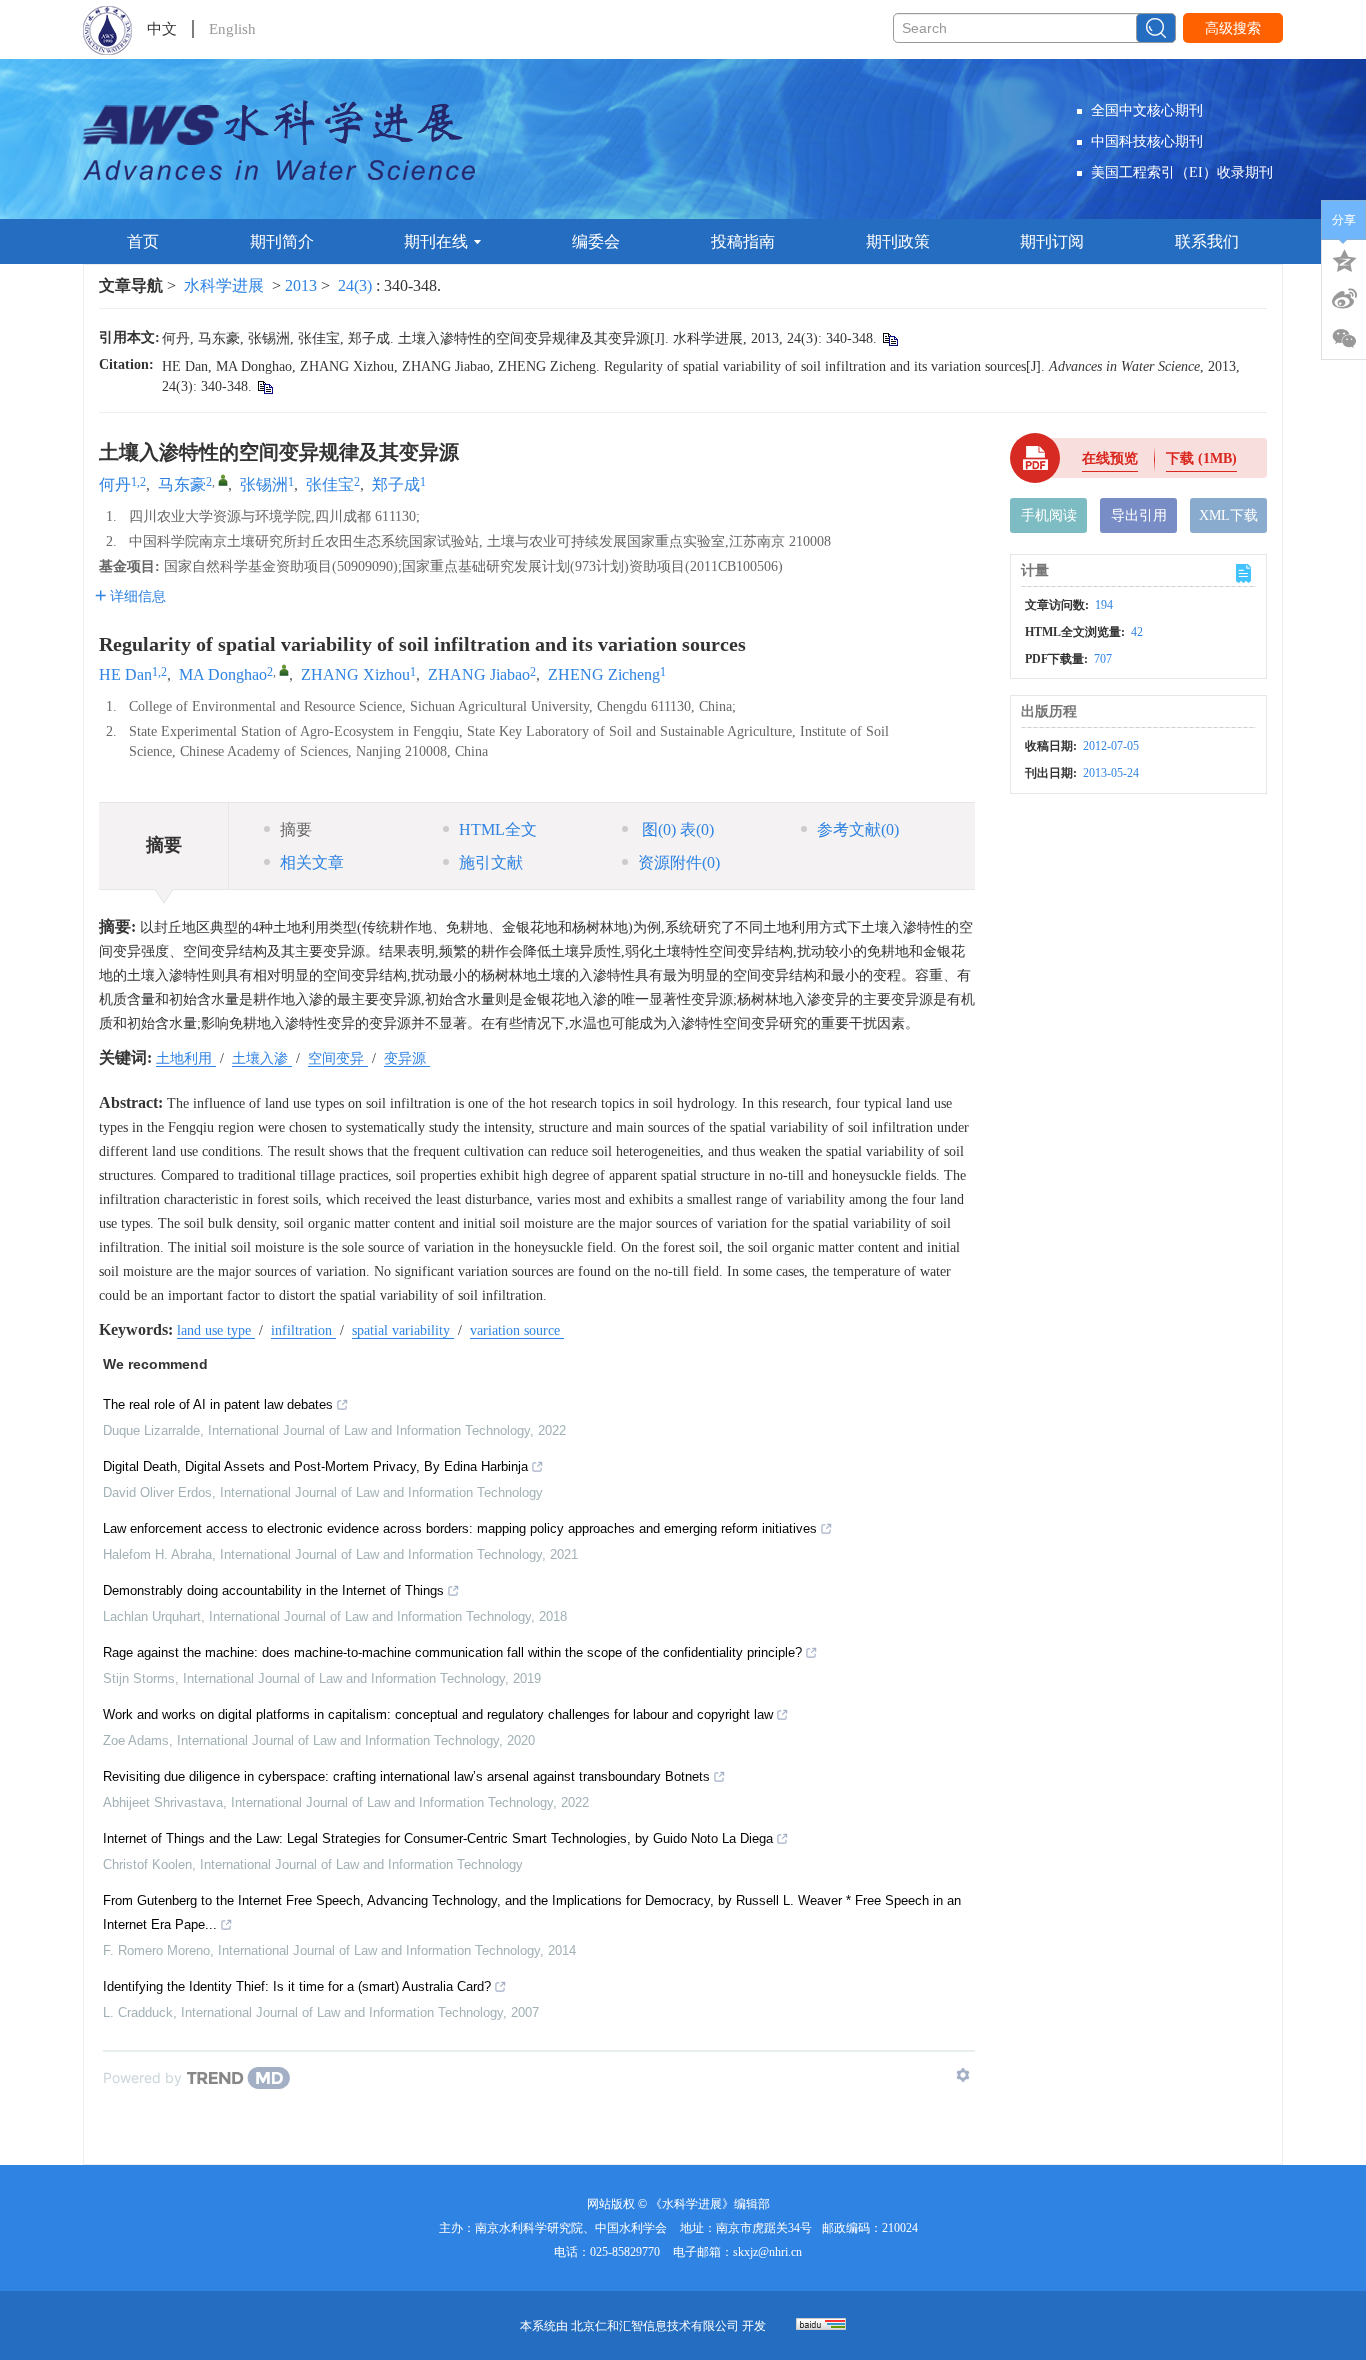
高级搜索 (1233, 28)
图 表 (676, 829)
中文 (162, 29)
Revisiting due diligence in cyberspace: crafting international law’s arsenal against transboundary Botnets (406, 1776)
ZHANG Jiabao (479, 674)
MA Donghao (223, 674)
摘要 (296, 829)
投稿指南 (743, 241)
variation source (517, 1330)
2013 (301, 285)
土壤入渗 (262, 1058)
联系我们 (1207, 241)
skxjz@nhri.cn (767, 2252)
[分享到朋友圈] (1344, 339)
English (232, 29)
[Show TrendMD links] (963, 2075)
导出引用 (1139, 515)
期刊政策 (898, 241)
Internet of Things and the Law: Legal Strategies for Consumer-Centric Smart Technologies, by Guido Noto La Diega (438, 1838)
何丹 (115, 484)
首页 (143, 241)
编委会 (596, 241)
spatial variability (403, 1330)
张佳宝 (330, 484)
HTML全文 (498, 829)
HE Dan (125, 674)
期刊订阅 (1052, 241)
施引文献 (491, 862)
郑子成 (396, 484)
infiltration (303, 1330)
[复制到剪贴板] (889, 338)
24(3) (357, 285)
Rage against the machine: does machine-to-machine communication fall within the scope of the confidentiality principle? (452, 1652)
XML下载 (1228, 515)
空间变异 (338, 1058)
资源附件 (679, 862)
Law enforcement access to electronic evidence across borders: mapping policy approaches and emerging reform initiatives (460, 1528)
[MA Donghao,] (284, 670)
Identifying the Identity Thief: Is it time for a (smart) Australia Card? (297, 1986)
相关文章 (312, 862)
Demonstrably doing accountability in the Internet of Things (273, 1590)
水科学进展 (224, 285)
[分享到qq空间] (1344, 259)
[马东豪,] (223, 480)
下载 (1201, 458)
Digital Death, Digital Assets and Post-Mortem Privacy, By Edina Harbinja (315, 1466)
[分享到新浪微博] (1344, 299)
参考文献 (858, 829)
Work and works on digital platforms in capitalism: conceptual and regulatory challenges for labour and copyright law (438, 1714)
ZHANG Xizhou (355, 674)
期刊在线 (436, 241)
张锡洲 (264, 484)
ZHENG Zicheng (604, 674)
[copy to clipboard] (264, 386)
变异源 (407, 1058)
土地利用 (186, 1058)
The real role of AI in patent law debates (218, 1404)
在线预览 (1110, 458)
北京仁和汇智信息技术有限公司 (655, 2326)
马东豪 (182, 484)
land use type (216, 1330)
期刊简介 (282, 241)
